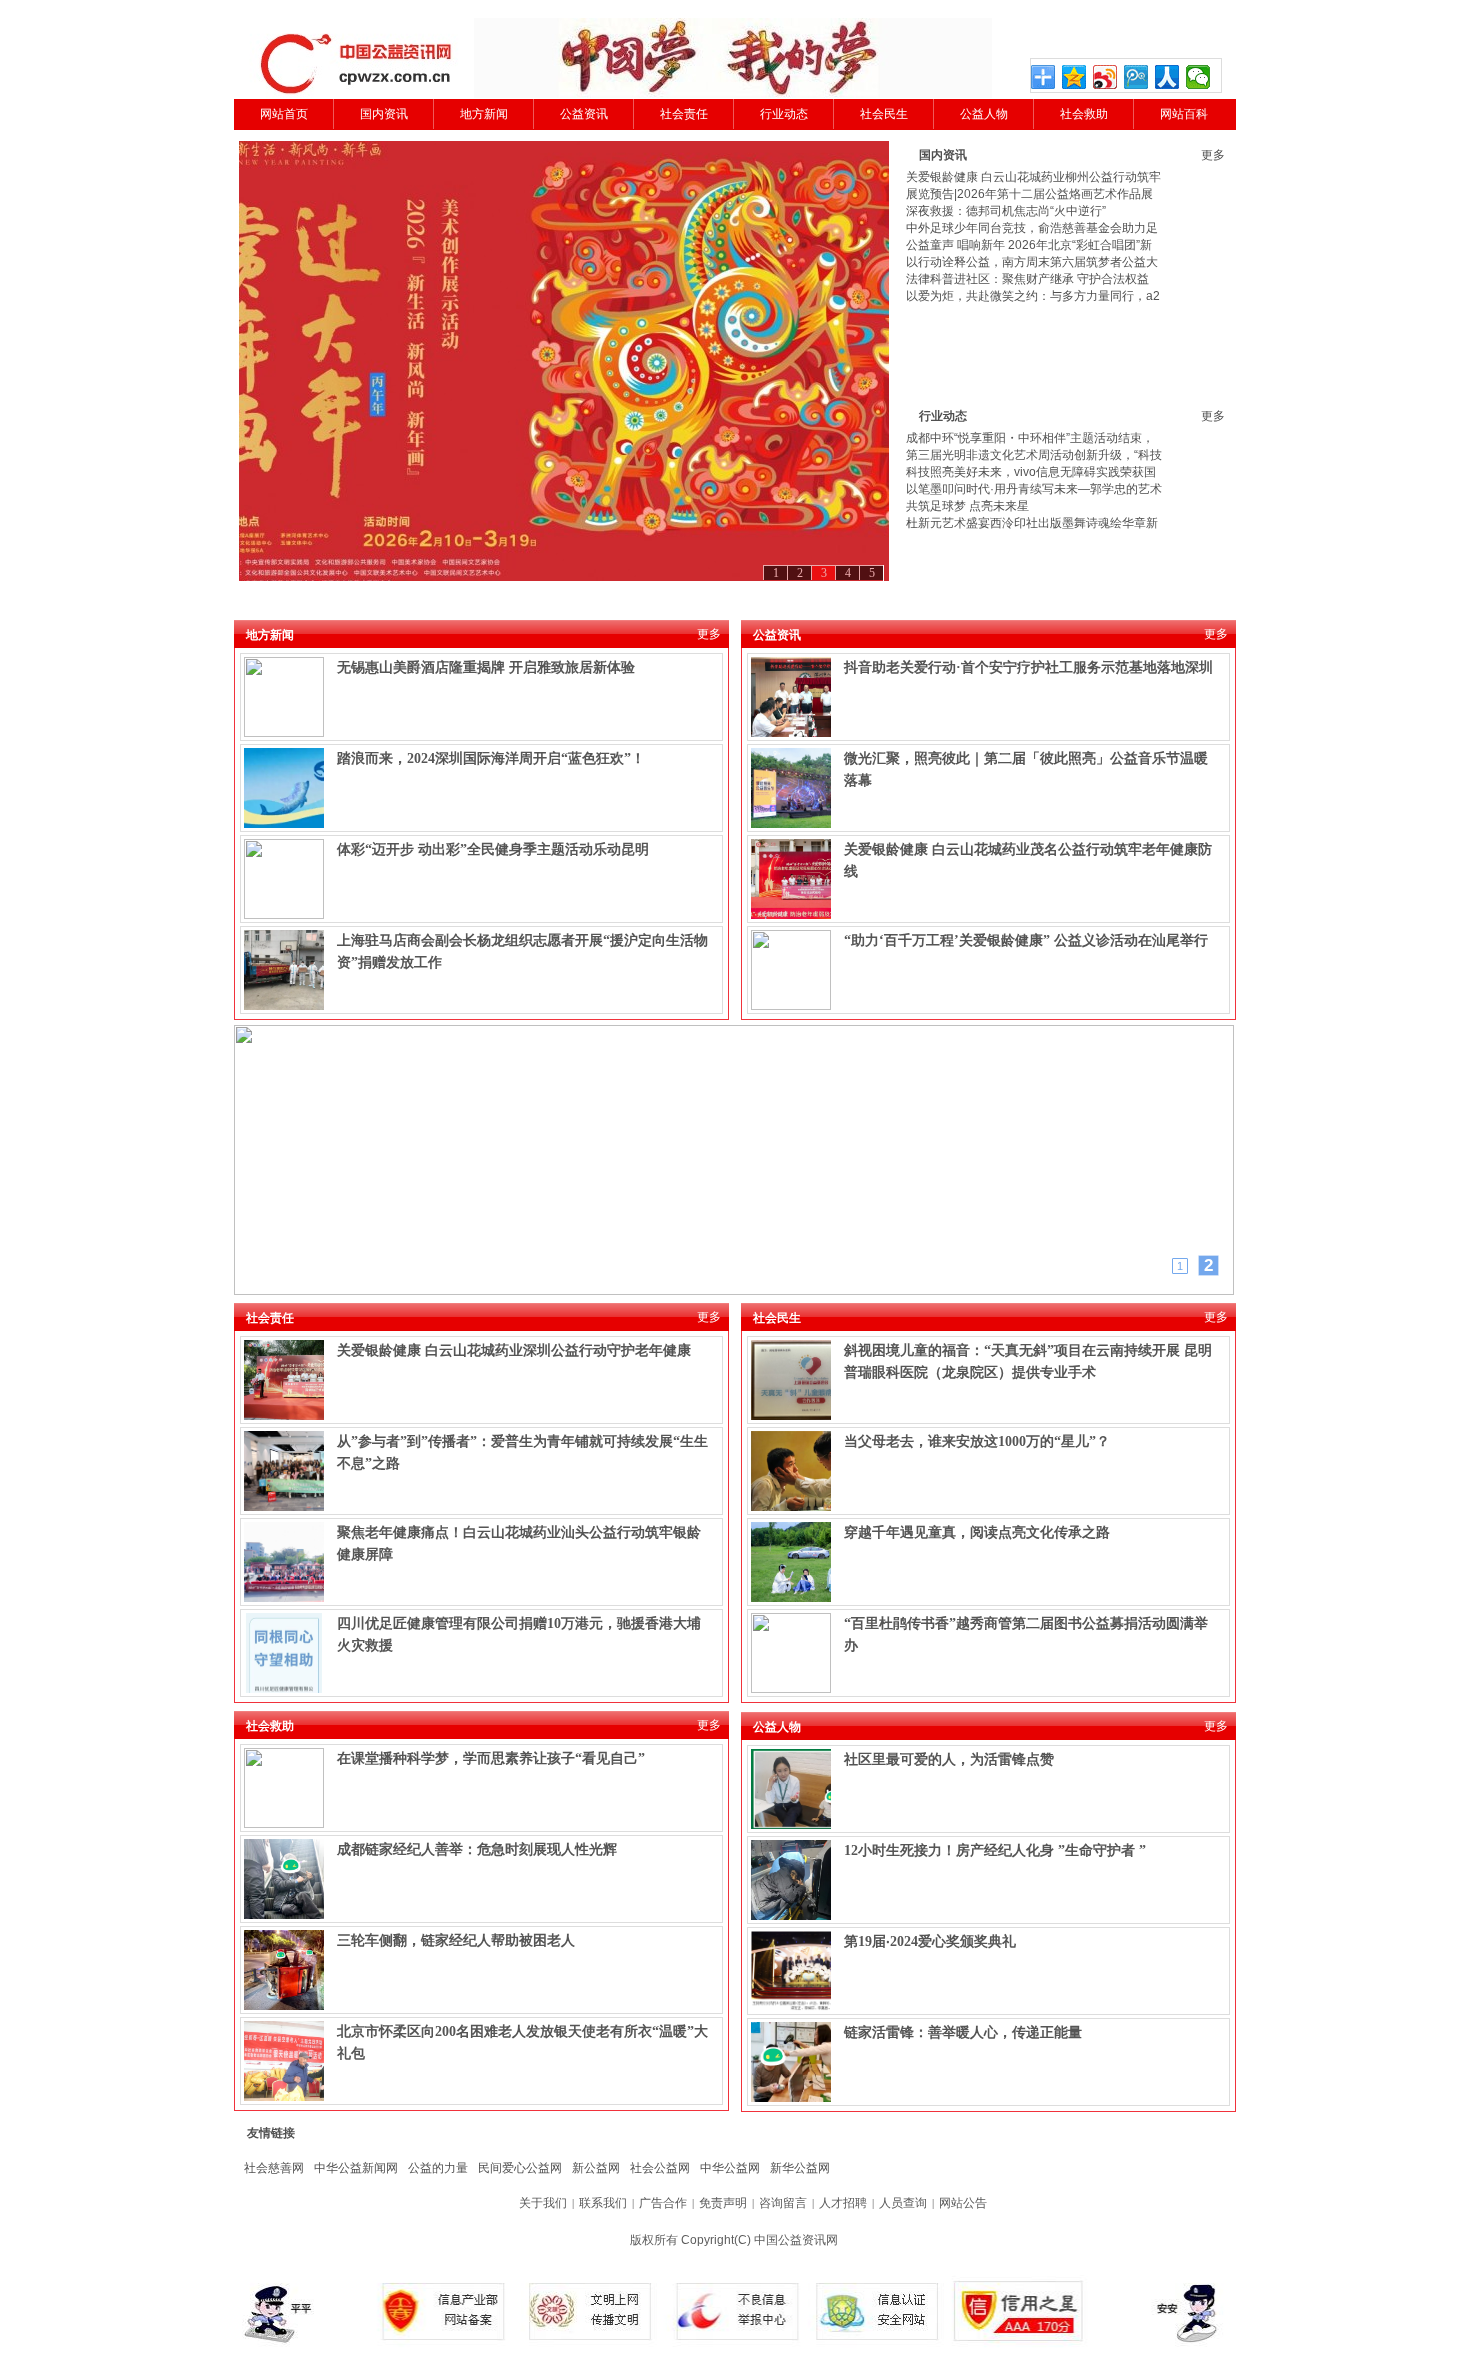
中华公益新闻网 (356, 2168)
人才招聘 (843, 2203)
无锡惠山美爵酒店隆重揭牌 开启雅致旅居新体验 (486, 667)
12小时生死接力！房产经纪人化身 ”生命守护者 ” (995, 1850)
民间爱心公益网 (520, 2168)
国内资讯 (384, 114)
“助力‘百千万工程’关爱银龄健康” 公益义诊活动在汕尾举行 (1026, 940)
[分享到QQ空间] (1074, 77)
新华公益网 (800, 2168)
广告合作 (663, 2203)
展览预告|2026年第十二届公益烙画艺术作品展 (1029, 194)
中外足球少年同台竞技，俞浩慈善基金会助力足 (1032, 228)
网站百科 (1184, 114)
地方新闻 (484, 114)
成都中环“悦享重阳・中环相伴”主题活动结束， (1030, 438)
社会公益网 (660, 2168)
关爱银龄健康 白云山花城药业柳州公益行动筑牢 (1033, 177)
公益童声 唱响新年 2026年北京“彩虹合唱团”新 (1029, 245)
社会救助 (1084, 114)
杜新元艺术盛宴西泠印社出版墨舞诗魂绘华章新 (1032, 523)
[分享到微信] (1198, 77)
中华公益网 (730, 2168)
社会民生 (884, 114)
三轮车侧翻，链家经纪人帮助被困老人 (456, 1940)
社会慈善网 (274, 2168)
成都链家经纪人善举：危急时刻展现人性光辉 (477, 1849)
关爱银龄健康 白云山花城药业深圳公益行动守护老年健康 (514, 1350)
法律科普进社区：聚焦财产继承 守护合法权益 (1027, 279)
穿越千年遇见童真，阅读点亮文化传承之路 (977, 1532)
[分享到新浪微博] (1105, 77)
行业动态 (784, 114)
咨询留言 (783, 2203)
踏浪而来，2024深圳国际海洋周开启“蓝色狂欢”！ (491, 758)
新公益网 (596, 2168)
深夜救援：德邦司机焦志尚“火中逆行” (1006, 211)
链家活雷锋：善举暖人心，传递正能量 (963, 2032)
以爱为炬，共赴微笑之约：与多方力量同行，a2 (1033, 296)
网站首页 (284, 114)
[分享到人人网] (1167, 77)
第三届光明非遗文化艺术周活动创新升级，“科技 (1034, 455)
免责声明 (723, 2203)
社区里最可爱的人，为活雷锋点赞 (949, 1759)
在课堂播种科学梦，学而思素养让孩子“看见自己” (491, 1758)
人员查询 (903, 2203)
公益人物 (984, 114)
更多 (1213, 155)
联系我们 (603, 2203)
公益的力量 (438, 2168)
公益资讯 (584, 114)
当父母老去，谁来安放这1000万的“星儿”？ (977, 1441)
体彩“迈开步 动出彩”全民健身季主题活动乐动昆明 (493, 849)
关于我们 (543, 2203)
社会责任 (684, 114)
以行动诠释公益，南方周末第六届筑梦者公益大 (1032, 262)
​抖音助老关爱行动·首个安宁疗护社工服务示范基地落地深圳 (1028, 667)
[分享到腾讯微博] (1136, 77)
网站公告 (963, 2203)
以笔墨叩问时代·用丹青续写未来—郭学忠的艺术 (1034, 489)
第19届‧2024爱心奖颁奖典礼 (930, 1941)
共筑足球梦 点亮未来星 (967, 506)
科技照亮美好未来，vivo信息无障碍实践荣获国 (1031, 472)
